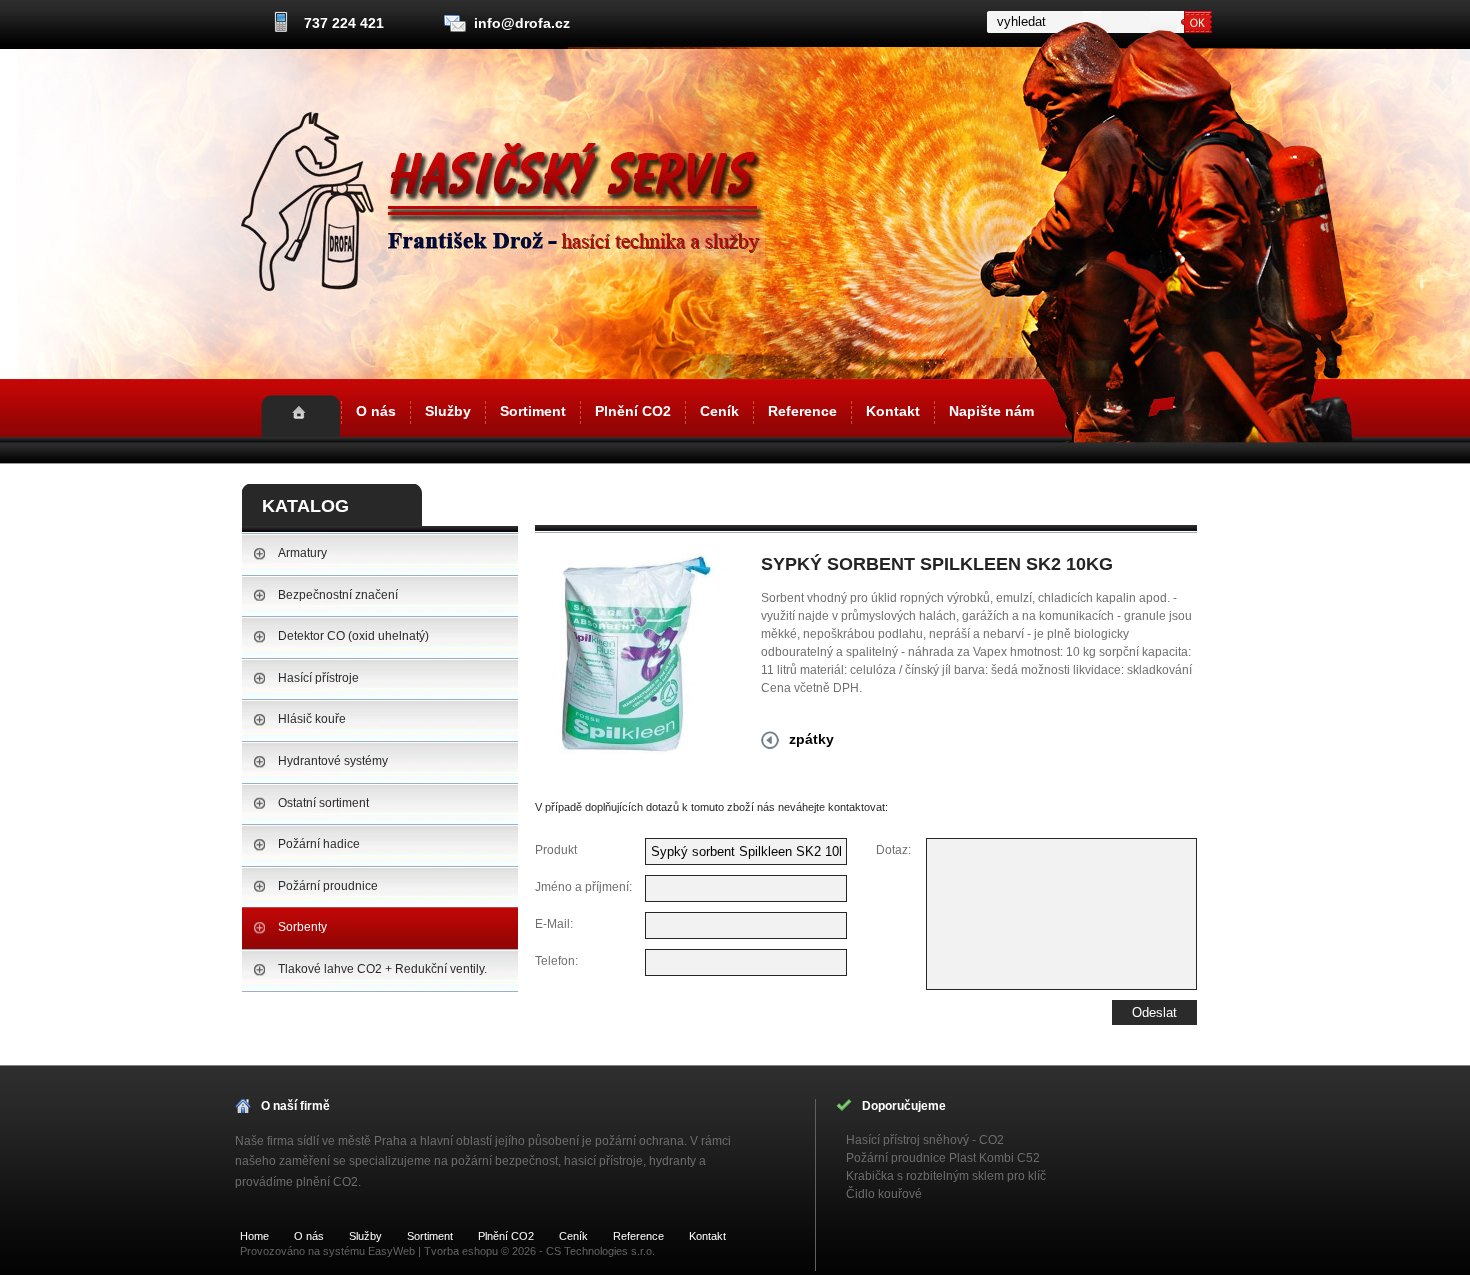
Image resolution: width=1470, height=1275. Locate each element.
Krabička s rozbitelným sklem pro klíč (946, 1176)
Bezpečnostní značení (338, 595)
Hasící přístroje (318, 678)
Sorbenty (302, 927)
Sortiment (533, 411)
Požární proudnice (328, 886)
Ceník (719, 411)
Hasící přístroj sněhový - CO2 (925, 1140)
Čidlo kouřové (884, 1194)
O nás (376, 411)
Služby (448, 411)
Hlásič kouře (312, 719)
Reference (802, 411)
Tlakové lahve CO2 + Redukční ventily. (382, 969)
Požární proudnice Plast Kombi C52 (943, 1158)
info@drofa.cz (522, 23)
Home (300, 416)
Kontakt (893, 411)
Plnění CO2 (633, 411)
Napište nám (991, 411)
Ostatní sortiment (323, 803)
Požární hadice (319, 844)
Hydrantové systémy (333, 761)
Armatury (302, 553)
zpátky (811, 739)
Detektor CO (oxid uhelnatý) (353, 636)
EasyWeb (391, 1251)
